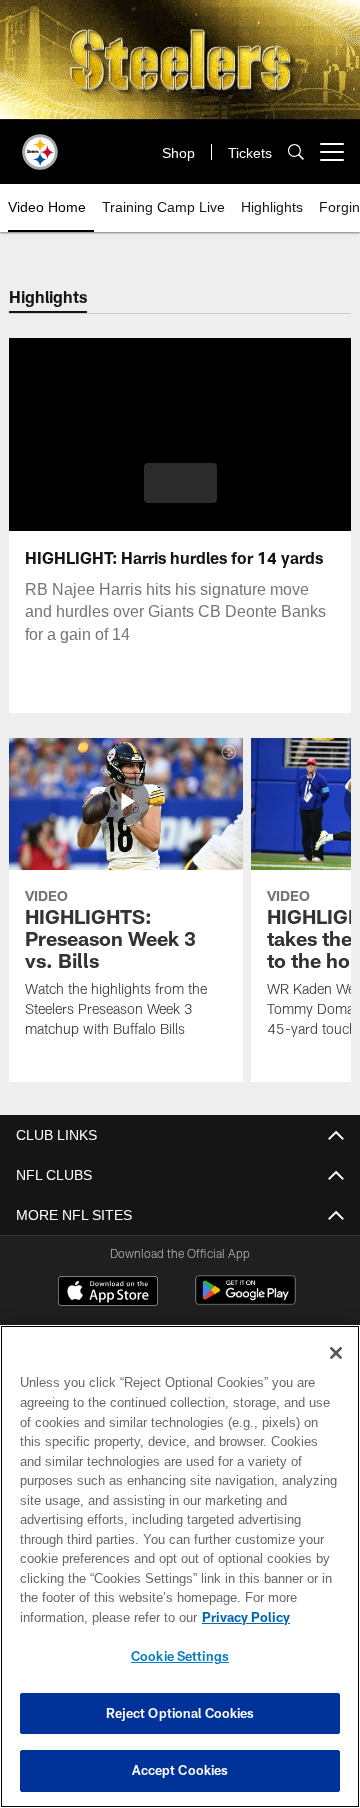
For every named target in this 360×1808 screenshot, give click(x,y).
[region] (180, 1566)
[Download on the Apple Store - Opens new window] (108, 1293)
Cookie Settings (180, 1656)
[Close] (336, 1353)
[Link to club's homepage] (40, 144)
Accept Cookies (180, 1770)
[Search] (296, 152)
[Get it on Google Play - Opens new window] (245, 1300)
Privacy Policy (87, 1617)
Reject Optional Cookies (180, 1713)
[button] (180, 483)
